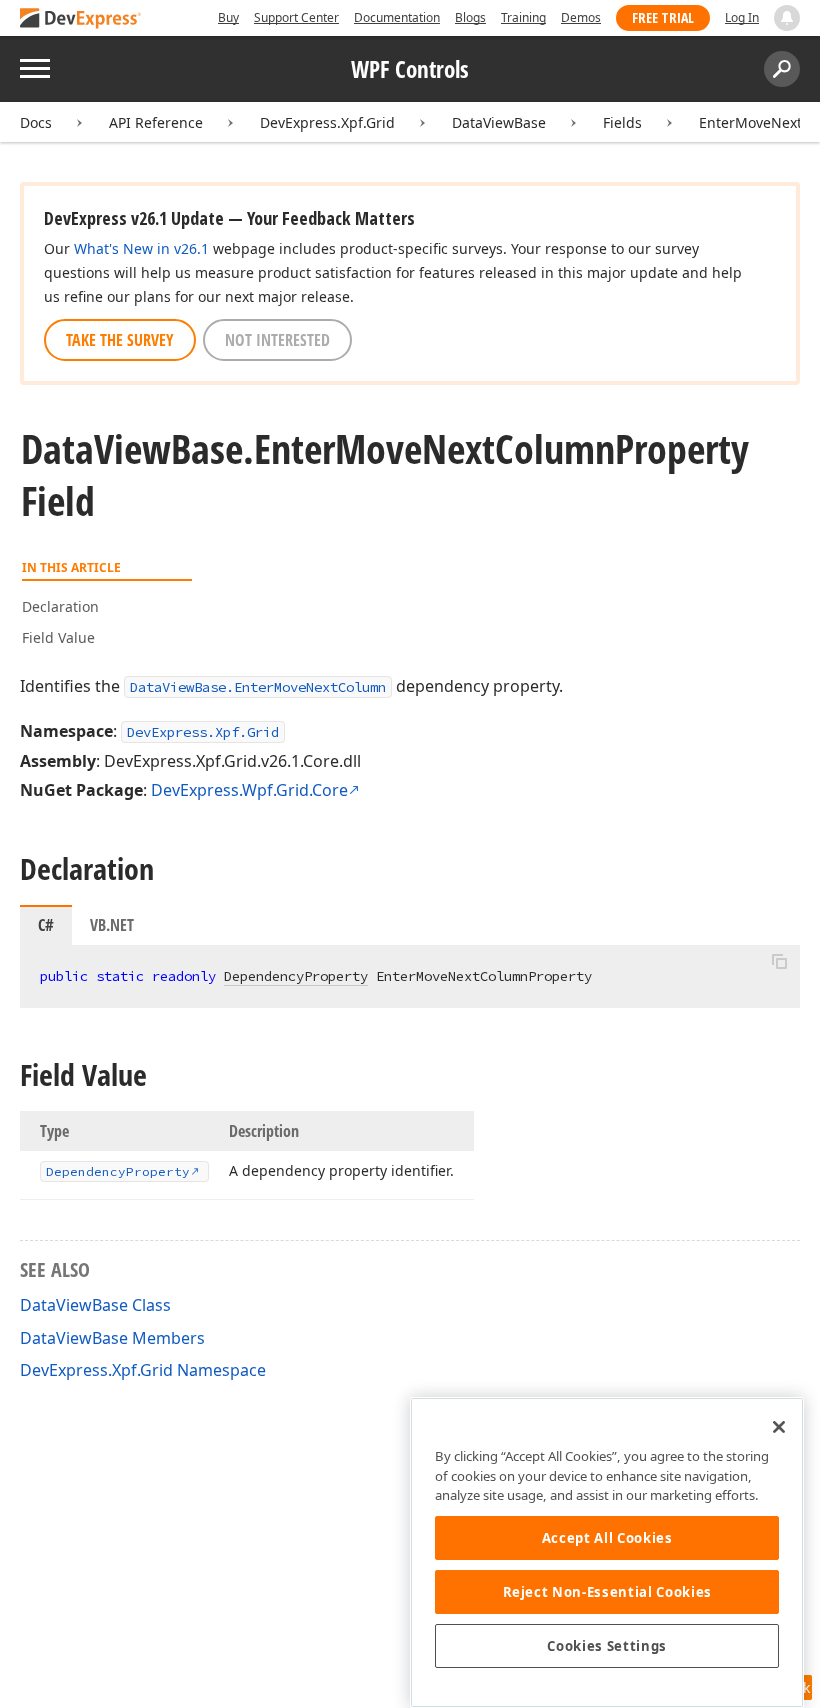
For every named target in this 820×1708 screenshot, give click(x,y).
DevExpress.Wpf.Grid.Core (249, 790)
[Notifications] (787, 18)
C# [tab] (46, 925)
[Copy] (779, 962)
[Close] (779, 1427)
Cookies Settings (607, 1646)
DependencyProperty (296, 976)
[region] (607, 1552)
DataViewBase (499, 122)
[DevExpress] (81, 19)
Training (523, 17)
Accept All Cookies (607, 1538)
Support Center (296, 17)
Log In (742, 17)
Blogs (470, 17)
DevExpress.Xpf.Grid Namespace (143, 1370)
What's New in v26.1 (141, 248)
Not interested (277, 340)
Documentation (397, 17)
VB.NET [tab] (112, 925)
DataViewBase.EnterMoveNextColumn (258, 687)
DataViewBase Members (112, 1338)
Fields (622, 122)
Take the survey (120, 340)
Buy (228, 17)
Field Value (58, 637)
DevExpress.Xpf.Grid (327, 122)
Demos (581, 17)
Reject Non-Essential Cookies (607, 1592)
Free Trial (663, 17)
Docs (36, 122)
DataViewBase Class (95, 1305)
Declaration (60, 606)
